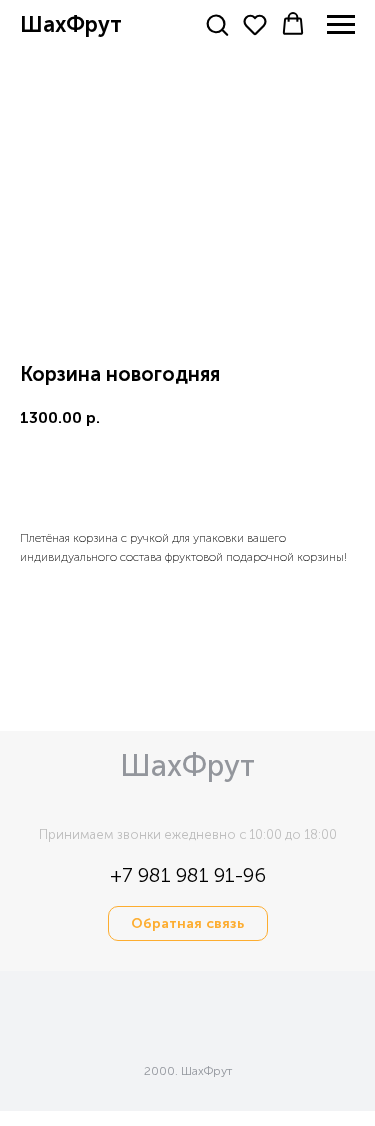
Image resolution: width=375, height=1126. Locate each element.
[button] (217, 24)
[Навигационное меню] (341, 25)
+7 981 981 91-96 (188, 875)
